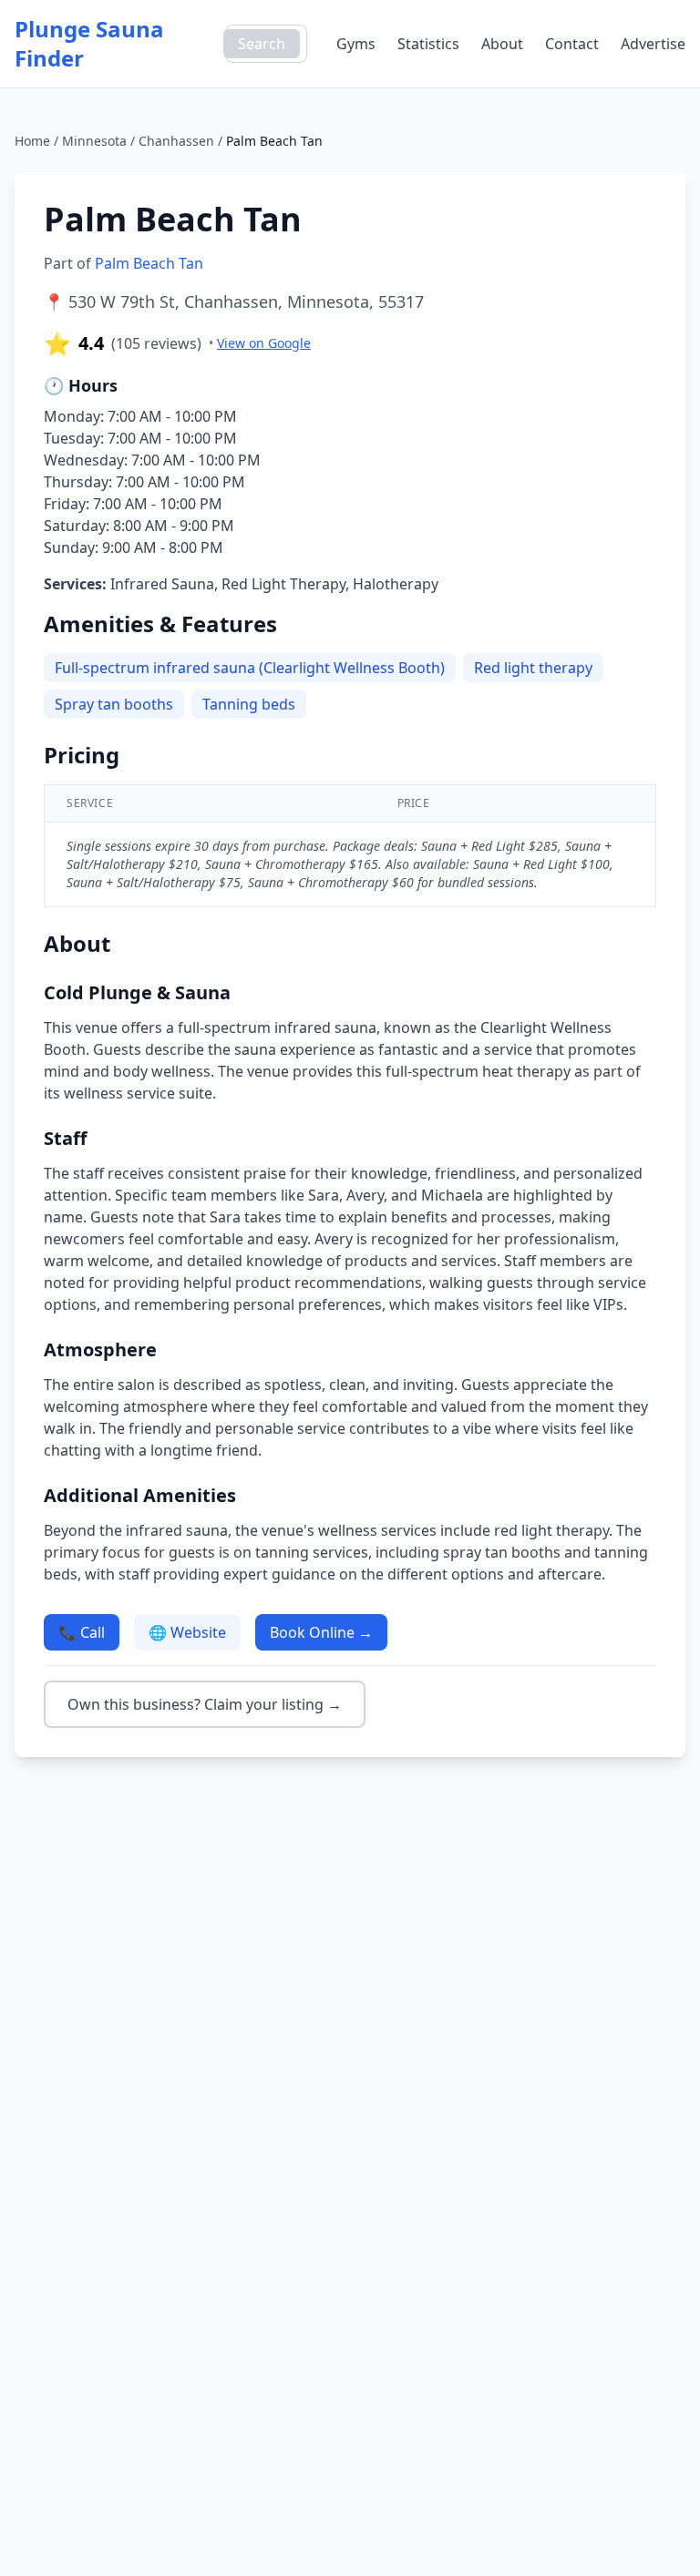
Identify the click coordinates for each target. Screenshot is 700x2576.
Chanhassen (176, 141)
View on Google (264, 343)
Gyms (356, 44)
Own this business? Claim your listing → (205, 1704)
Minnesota (94, 141)
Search (262, 44)
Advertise (653, 44)
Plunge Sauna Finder (89, 44)
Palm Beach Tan (149, 263)
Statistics (428, 44)
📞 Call (82, 1632)
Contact (572, 44)
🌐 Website (187, 1632)
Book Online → (321, 1632)
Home (32, 141)
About (502, 44)
